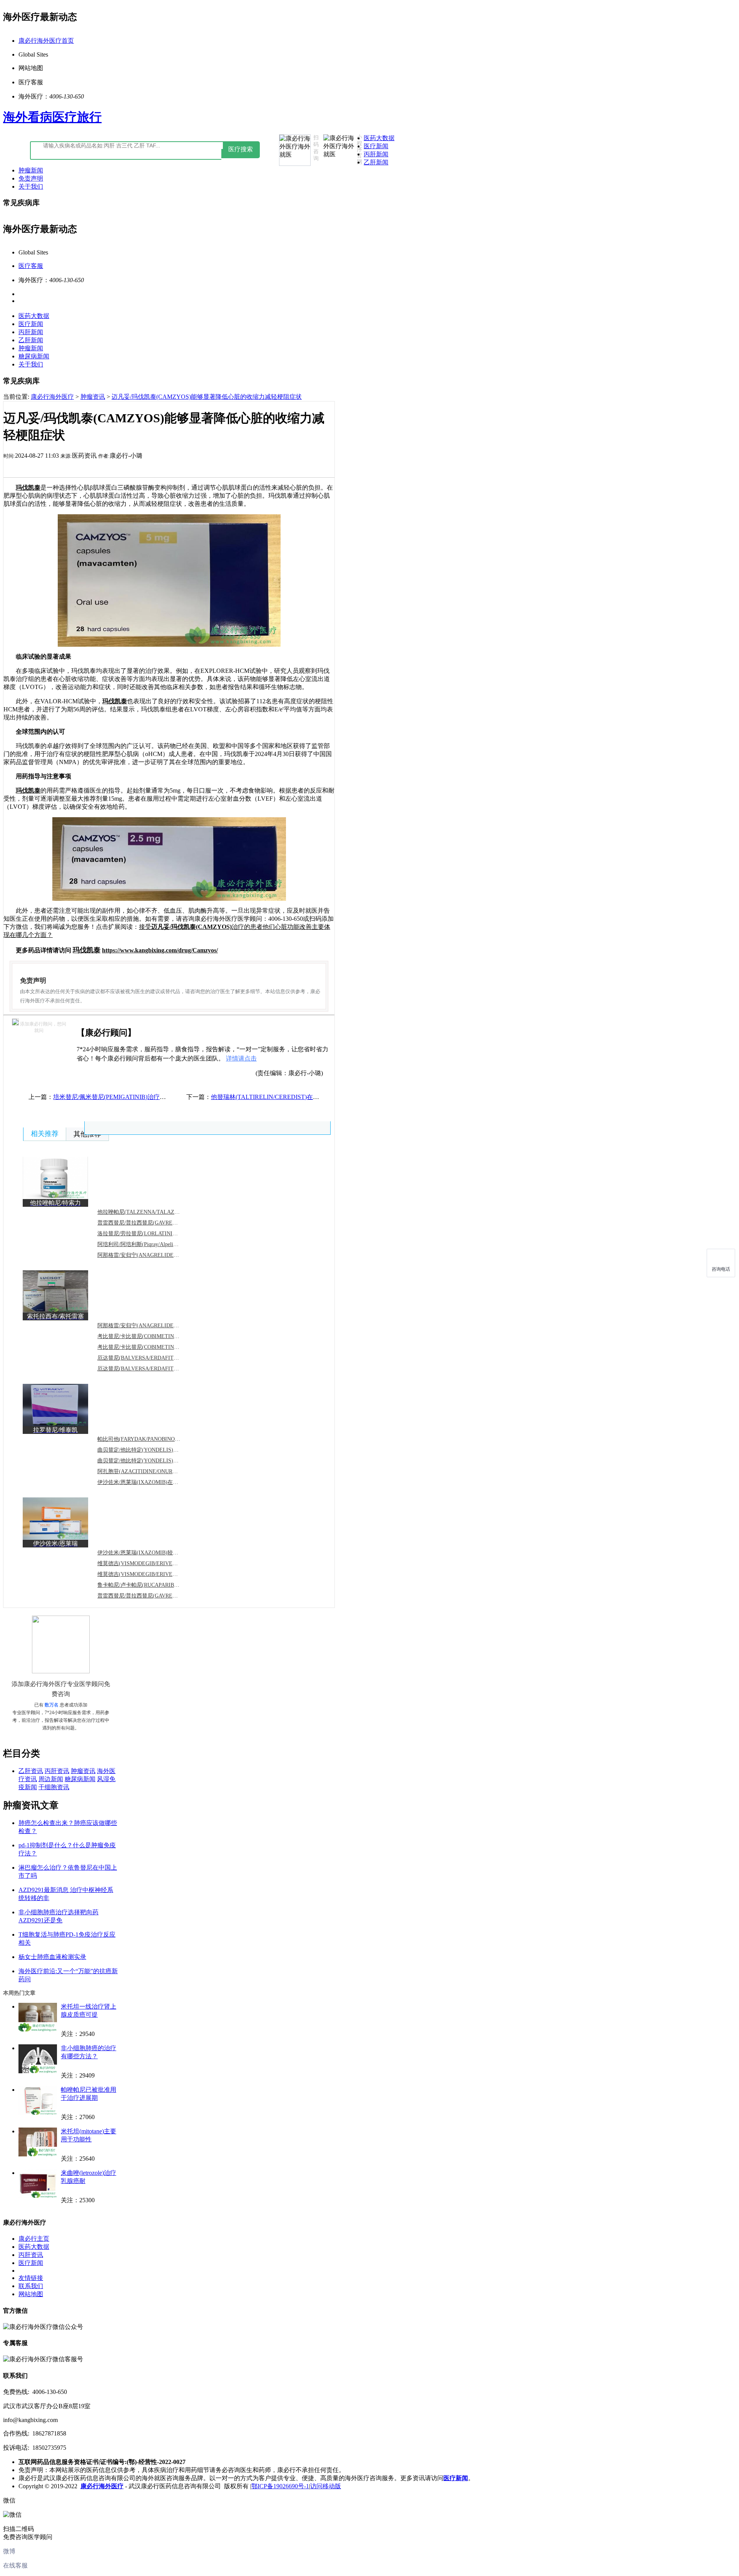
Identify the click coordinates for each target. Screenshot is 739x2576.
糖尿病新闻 (34, 356)
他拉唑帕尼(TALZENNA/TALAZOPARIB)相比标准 (157, 1212)
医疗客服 (31, 266)
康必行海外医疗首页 (46, 41)
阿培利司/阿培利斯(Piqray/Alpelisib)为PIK (146, 1244)
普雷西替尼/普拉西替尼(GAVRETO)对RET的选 (153, 1596)
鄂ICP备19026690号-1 (280, 2486)
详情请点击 (241, 1058)
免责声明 (31, 178)
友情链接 (31, 2278)
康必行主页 (34, 2239)
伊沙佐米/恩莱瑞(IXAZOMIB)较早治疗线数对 (151, 1553)
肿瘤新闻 (31, 170)
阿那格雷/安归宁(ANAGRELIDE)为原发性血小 (153, 1326)
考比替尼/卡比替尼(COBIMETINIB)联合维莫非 (153, 1347)
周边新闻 (51, 1779)
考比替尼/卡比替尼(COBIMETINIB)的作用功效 (153, 1336)
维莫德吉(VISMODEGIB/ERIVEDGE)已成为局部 (155, 1574)
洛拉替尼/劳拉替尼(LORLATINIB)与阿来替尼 (151, 1234)
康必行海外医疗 (52, 397)
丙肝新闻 (376, 154)
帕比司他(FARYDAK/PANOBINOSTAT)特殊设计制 (157, 1439)
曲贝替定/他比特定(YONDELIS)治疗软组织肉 (151, 1450)
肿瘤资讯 (93, 397)
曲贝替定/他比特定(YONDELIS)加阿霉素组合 (151, 1461)
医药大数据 (379, 138)
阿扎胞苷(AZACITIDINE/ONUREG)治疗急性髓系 (156, 1471)
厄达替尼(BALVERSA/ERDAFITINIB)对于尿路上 (155, 1358)
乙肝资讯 (31, 1771)
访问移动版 (326, 2486)
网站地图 (31, 2294)
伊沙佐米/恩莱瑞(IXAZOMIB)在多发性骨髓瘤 (151, 1482)
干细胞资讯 (54, 1787)
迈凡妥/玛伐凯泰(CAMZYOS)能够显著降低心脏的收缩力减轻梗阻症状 (207, 397)
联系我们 (31, 2286)
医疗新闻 (376, 146)
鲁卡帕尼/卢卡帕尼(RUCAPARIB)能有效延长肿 (153, 1585)
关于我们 (31, 187)
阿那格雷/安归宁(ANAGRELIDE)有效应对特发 (153, 1255)
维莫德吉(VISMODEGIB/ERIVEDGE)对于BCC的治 (157, 1563)
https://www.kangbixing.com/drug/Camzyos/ (160, 950)
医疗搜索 (241, 149)
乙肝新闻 (376, 162)
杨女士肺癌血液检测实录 (52, 1957)
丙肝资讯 (57, 1771)
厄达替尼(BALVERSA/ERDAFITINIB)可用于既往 (155, 1369)
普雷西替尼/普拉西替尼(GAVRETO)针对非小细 (153, 1223)
